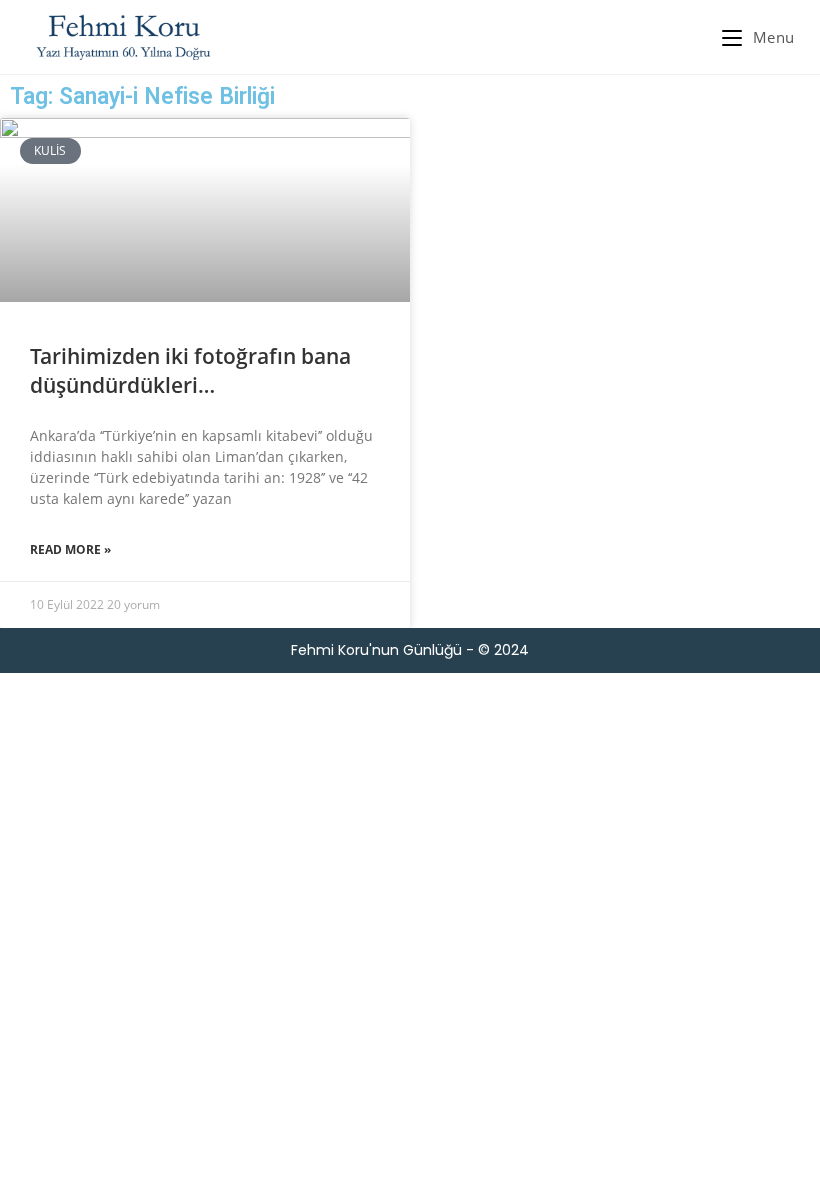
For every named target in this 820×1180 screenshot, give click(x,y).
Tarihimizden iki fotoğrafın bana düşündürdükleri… (190, 370)
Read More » (70, 549)
